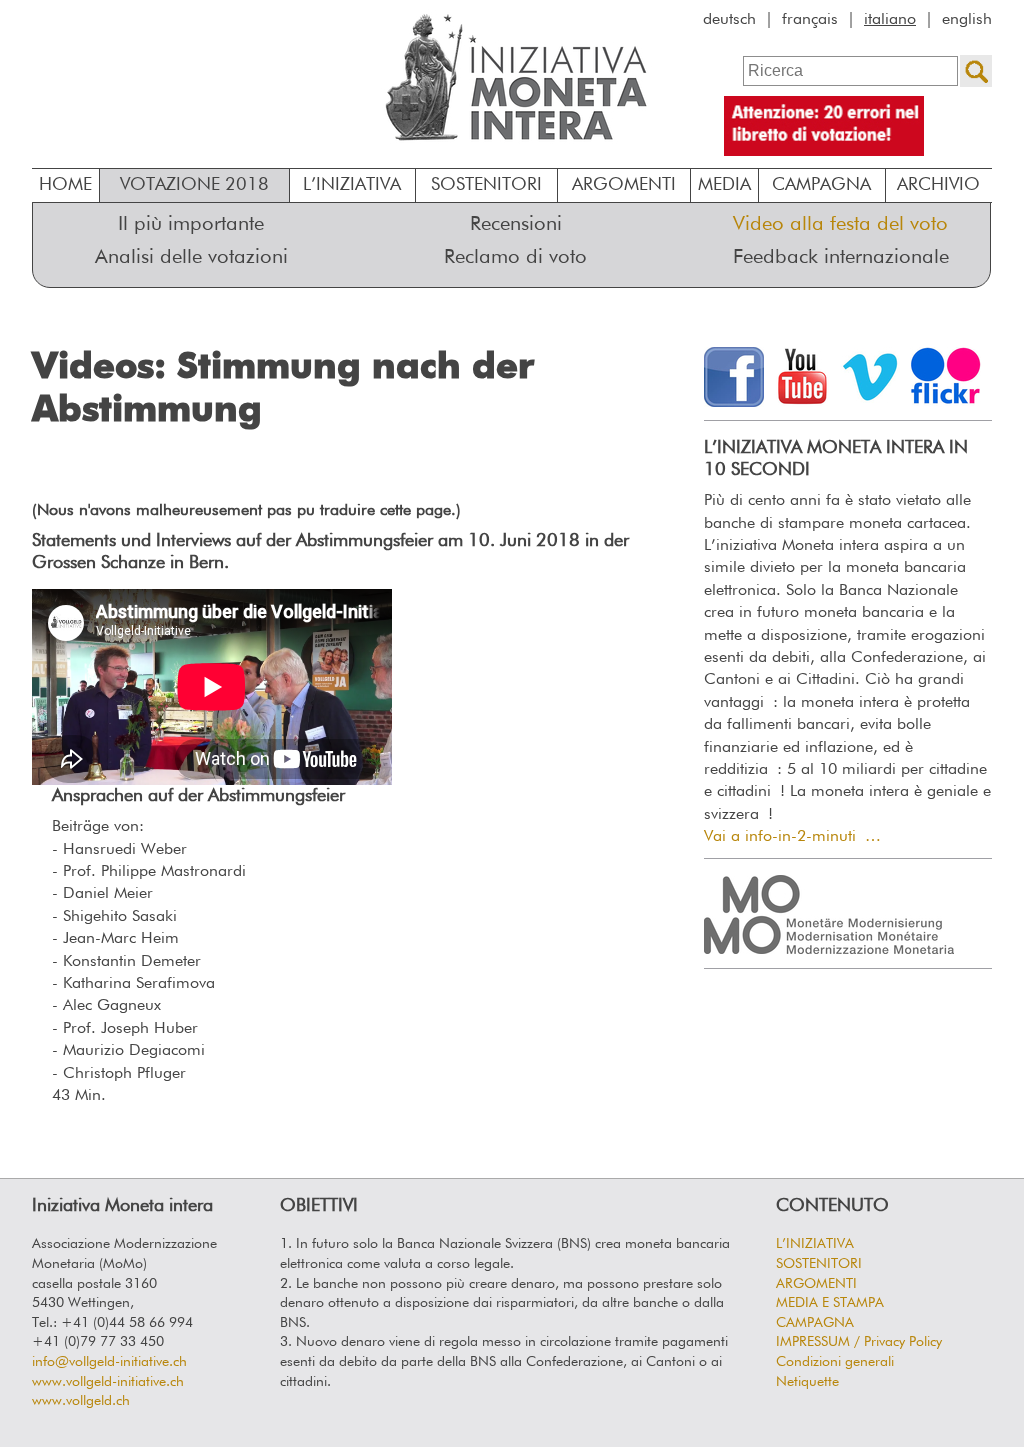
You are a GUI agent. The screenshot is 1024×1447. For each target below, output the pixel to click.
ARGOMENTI (624, 185)
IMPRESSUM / (859, 1342)
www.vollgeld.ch (81, 1401)
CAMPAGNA (815, 1323)
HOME (65, 185)
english (967, 20)
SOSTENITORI (486, 185)
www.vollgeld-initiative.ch (108, 1382)
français (810, 20)
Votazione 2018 (194, 185)
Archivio (938, 185)
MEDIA (724, 185)
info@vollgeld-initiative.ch (109, 1362)
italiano (890, 20)
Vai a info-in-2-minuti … (792, 837)
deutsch (729, 20)
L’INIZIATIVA (352, 185)
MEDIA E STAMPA (830, 1303)
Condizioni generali (835, 1362)
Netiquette (807, 1382)
